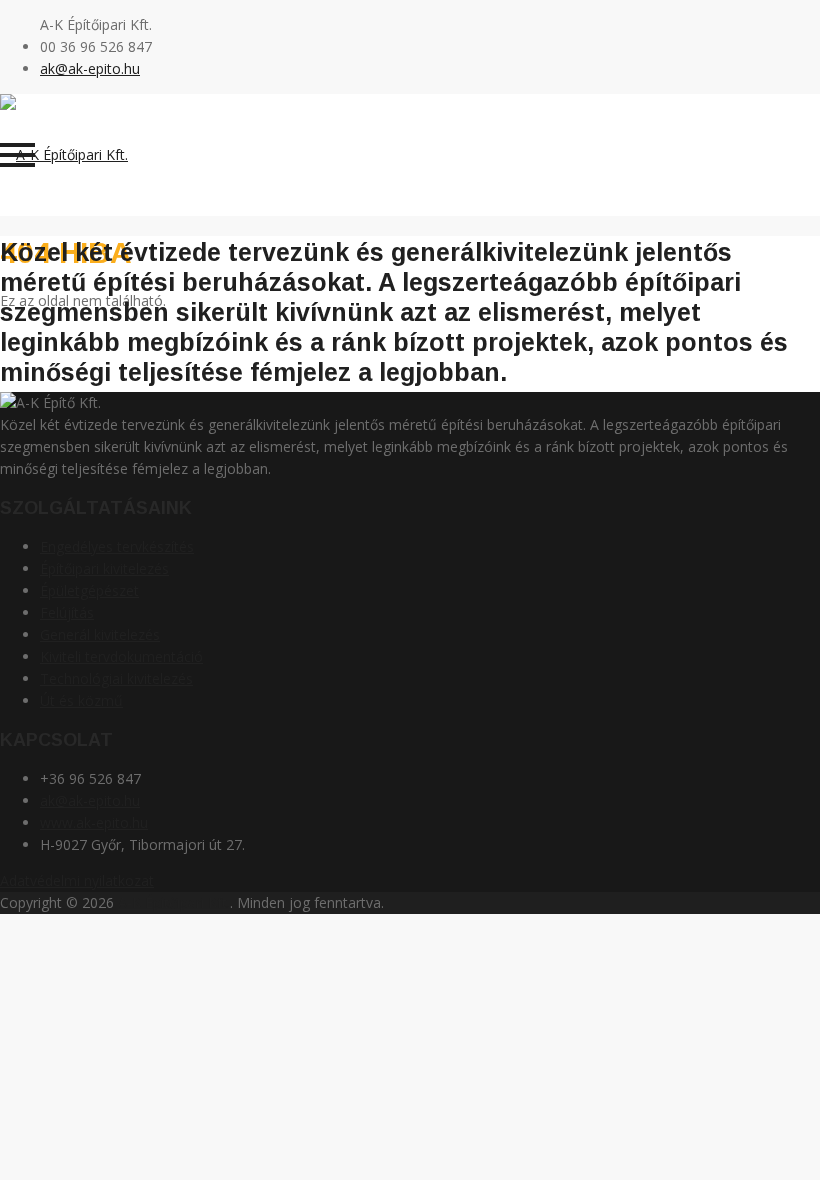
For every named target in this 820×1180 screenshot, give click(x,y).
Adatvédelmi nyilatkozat (77, 880)
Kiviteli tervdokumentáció (121, 656)
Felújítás (67, 612)
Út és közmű (81, 700)
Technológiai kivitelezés (116, 678)
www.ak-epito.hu (94, 822)
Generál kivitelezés (100, 634)
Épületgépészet (89, 590)
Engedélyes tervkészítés (117, 546)
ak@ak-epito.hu (90, 68)
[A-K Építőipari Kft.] (64, 154)
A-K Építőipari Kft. (174, 902)
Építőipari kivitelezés (104, 568)
